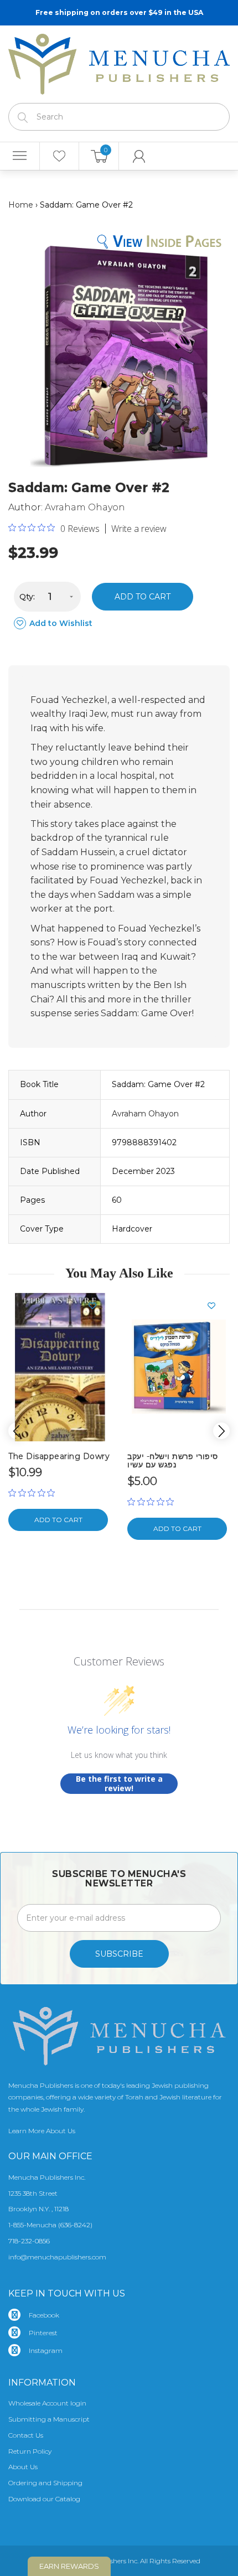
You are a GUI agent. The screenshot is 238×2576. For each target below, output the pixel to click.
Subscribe (119, 1954)
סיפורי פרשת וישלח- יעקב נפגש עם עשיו (173, 1460)
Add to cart (143, 597)
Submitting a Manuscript (49, 2419)
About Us (23, 2467)
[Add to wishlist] (97, 1306)
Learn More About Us (42, 2131)
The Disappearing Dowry (59, 1456)
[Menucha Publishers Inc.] (119, 62)
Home (21, 205)
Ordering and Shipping (45, 2483)
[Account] (139, 156)
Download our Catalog (44, 2499)
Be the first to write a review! (119, 1784)
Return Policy (30, 2451)
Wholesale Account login (47, 2403)
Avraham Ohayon (85, 507)
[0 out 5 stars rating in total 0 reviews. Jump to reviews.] (34, 1493)
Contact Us (26, 2435)
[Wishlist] (59, 156)
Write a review (139, 529)
